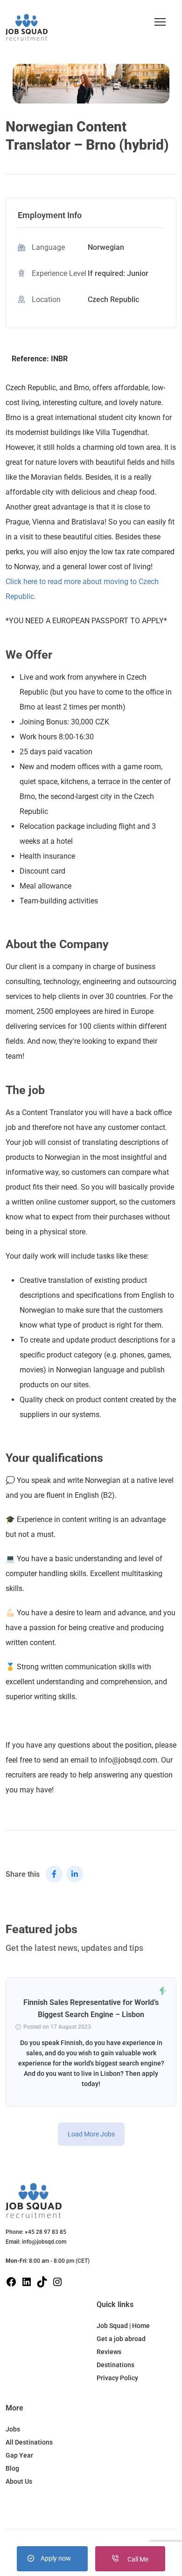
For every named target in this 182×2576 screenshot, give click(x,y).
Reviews (109, 2352)
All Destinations (29, 2442)
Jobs (13, 2429)
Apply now (56, 2558)
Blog (12, 2468)
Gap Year (19, 2455)
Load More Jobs (91, 2134)
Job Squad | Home (123, 2326)
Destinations (115, 2365)
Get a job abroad (121, 2339)
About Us (19, 2481)
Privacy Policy (117, 2378)
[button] (160, 22)
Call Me (137, 2559)
